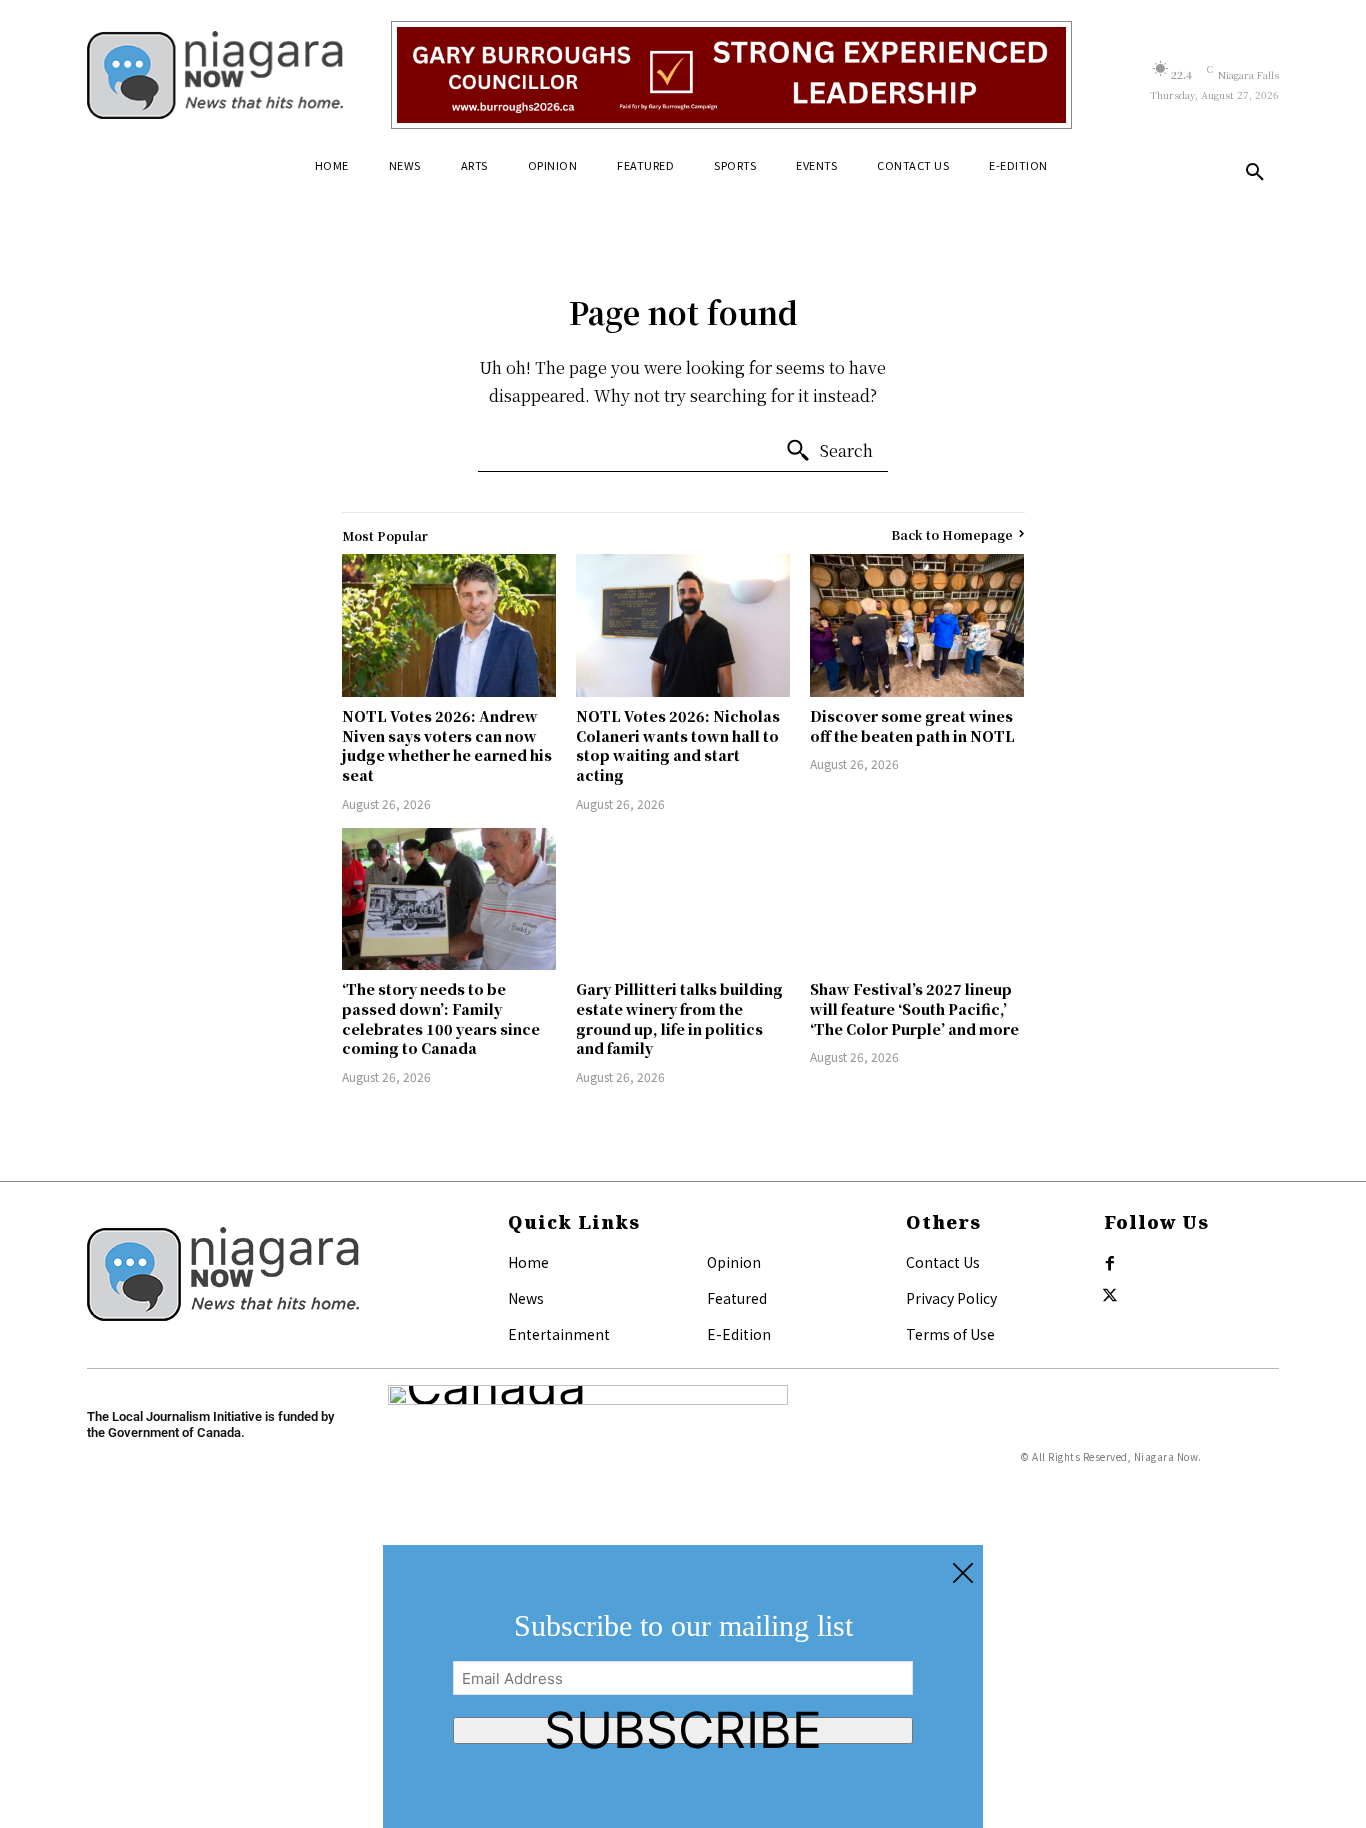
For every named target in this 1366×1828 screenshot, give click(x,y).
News (526, 1298)
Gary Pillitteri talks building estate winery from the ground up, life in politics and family (679, 1018)
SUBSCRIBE (683, 1730)
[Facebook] (1110, 1264)
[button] (1255, 173)
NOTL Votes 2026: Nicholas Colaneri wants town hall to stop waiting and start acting (678, 745)
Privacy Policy (951, 1298)
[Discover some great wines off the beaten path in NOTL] (917, 625)
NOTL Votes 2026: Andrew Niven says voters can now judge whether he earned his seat (447, 745)
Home (528, 1262)
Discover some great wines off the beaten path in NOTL (912, 726)
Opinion (734, 1262)
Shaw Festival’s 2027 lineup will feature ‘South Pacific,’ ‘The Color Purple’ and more (914, 1008)
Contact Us (943, 1262)
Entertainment (559, 1334)
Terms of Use (950, 1334)
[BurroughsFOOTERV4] (731, 75)
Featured (737, 1298)
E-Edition (739, 1334)
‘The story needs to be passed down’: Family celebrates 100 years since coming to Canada (441, 1018)
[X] (1110, 1296)
